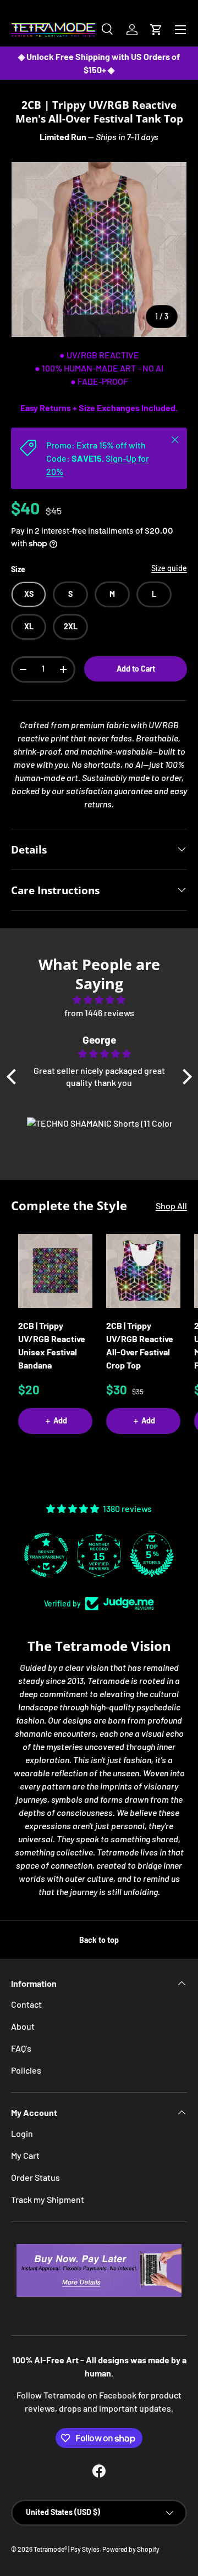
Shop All (171, 1206)
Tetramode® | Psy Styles (67, 2549)
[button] (156, 30)
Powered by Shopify (131, 2549)
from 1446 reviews (99, 1013)
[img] (99, 1000)
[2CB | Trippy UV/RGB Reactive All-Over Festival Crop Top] (143, 1271)
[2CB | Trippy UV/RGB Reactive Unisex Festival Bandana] (55, 1271)
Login (22, 2133)
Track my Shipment (48, 2199)
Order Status (35, 2177)
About (23, 2026)
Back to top (99, 1940)
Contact (26, 2004)
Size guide (169, 568)
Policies (26, 2070)
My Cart (25, 2155)
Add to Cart (136, 669)
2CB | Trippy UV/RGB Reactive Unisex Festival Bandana (52, 1345)
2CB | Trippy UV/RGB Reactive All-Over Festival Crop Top (140, 1345)
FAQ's (21, 2048)
